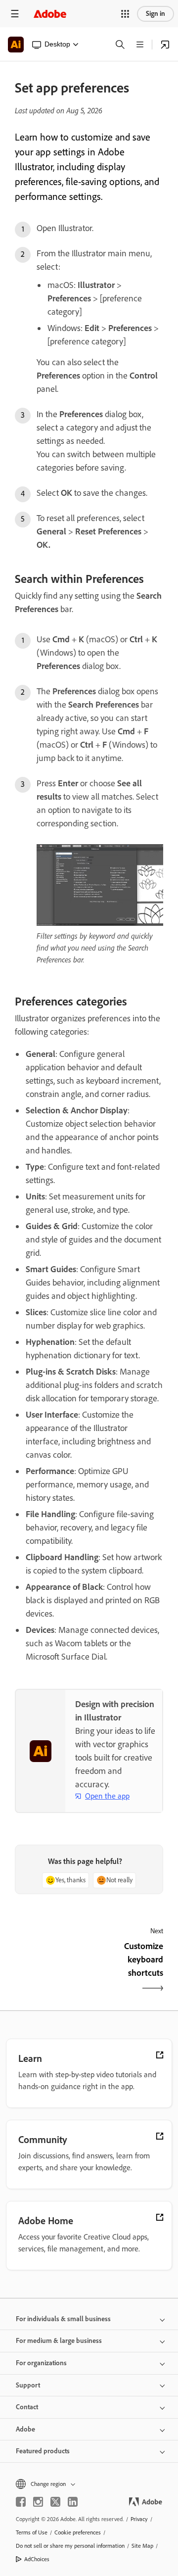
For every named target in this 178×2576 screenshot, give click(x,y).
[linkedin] (73, 2502)
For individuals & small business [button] (63, 2319)
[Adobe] (50, 14)
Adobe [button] (25, 2429)
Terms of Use (32, 2532)
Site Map (142, 2546)
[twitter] (55, 2502)
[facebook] (21, 2502)
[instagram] (38, 2502)
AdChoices (37, 2559)
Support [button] (28, 2385)
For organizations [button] (41, 2363)
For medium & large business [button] (59, 2341)
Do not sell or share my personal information (70, 2546)
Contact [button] (27, 2407)
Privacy (139, 2519)
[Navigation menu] (15, 14)
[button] (125, 14)
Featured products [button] (43, 2451)
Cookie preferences (78, 2532)
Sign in (156, 14)
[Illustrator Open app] (165, 45)
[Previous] (51, 1968)
